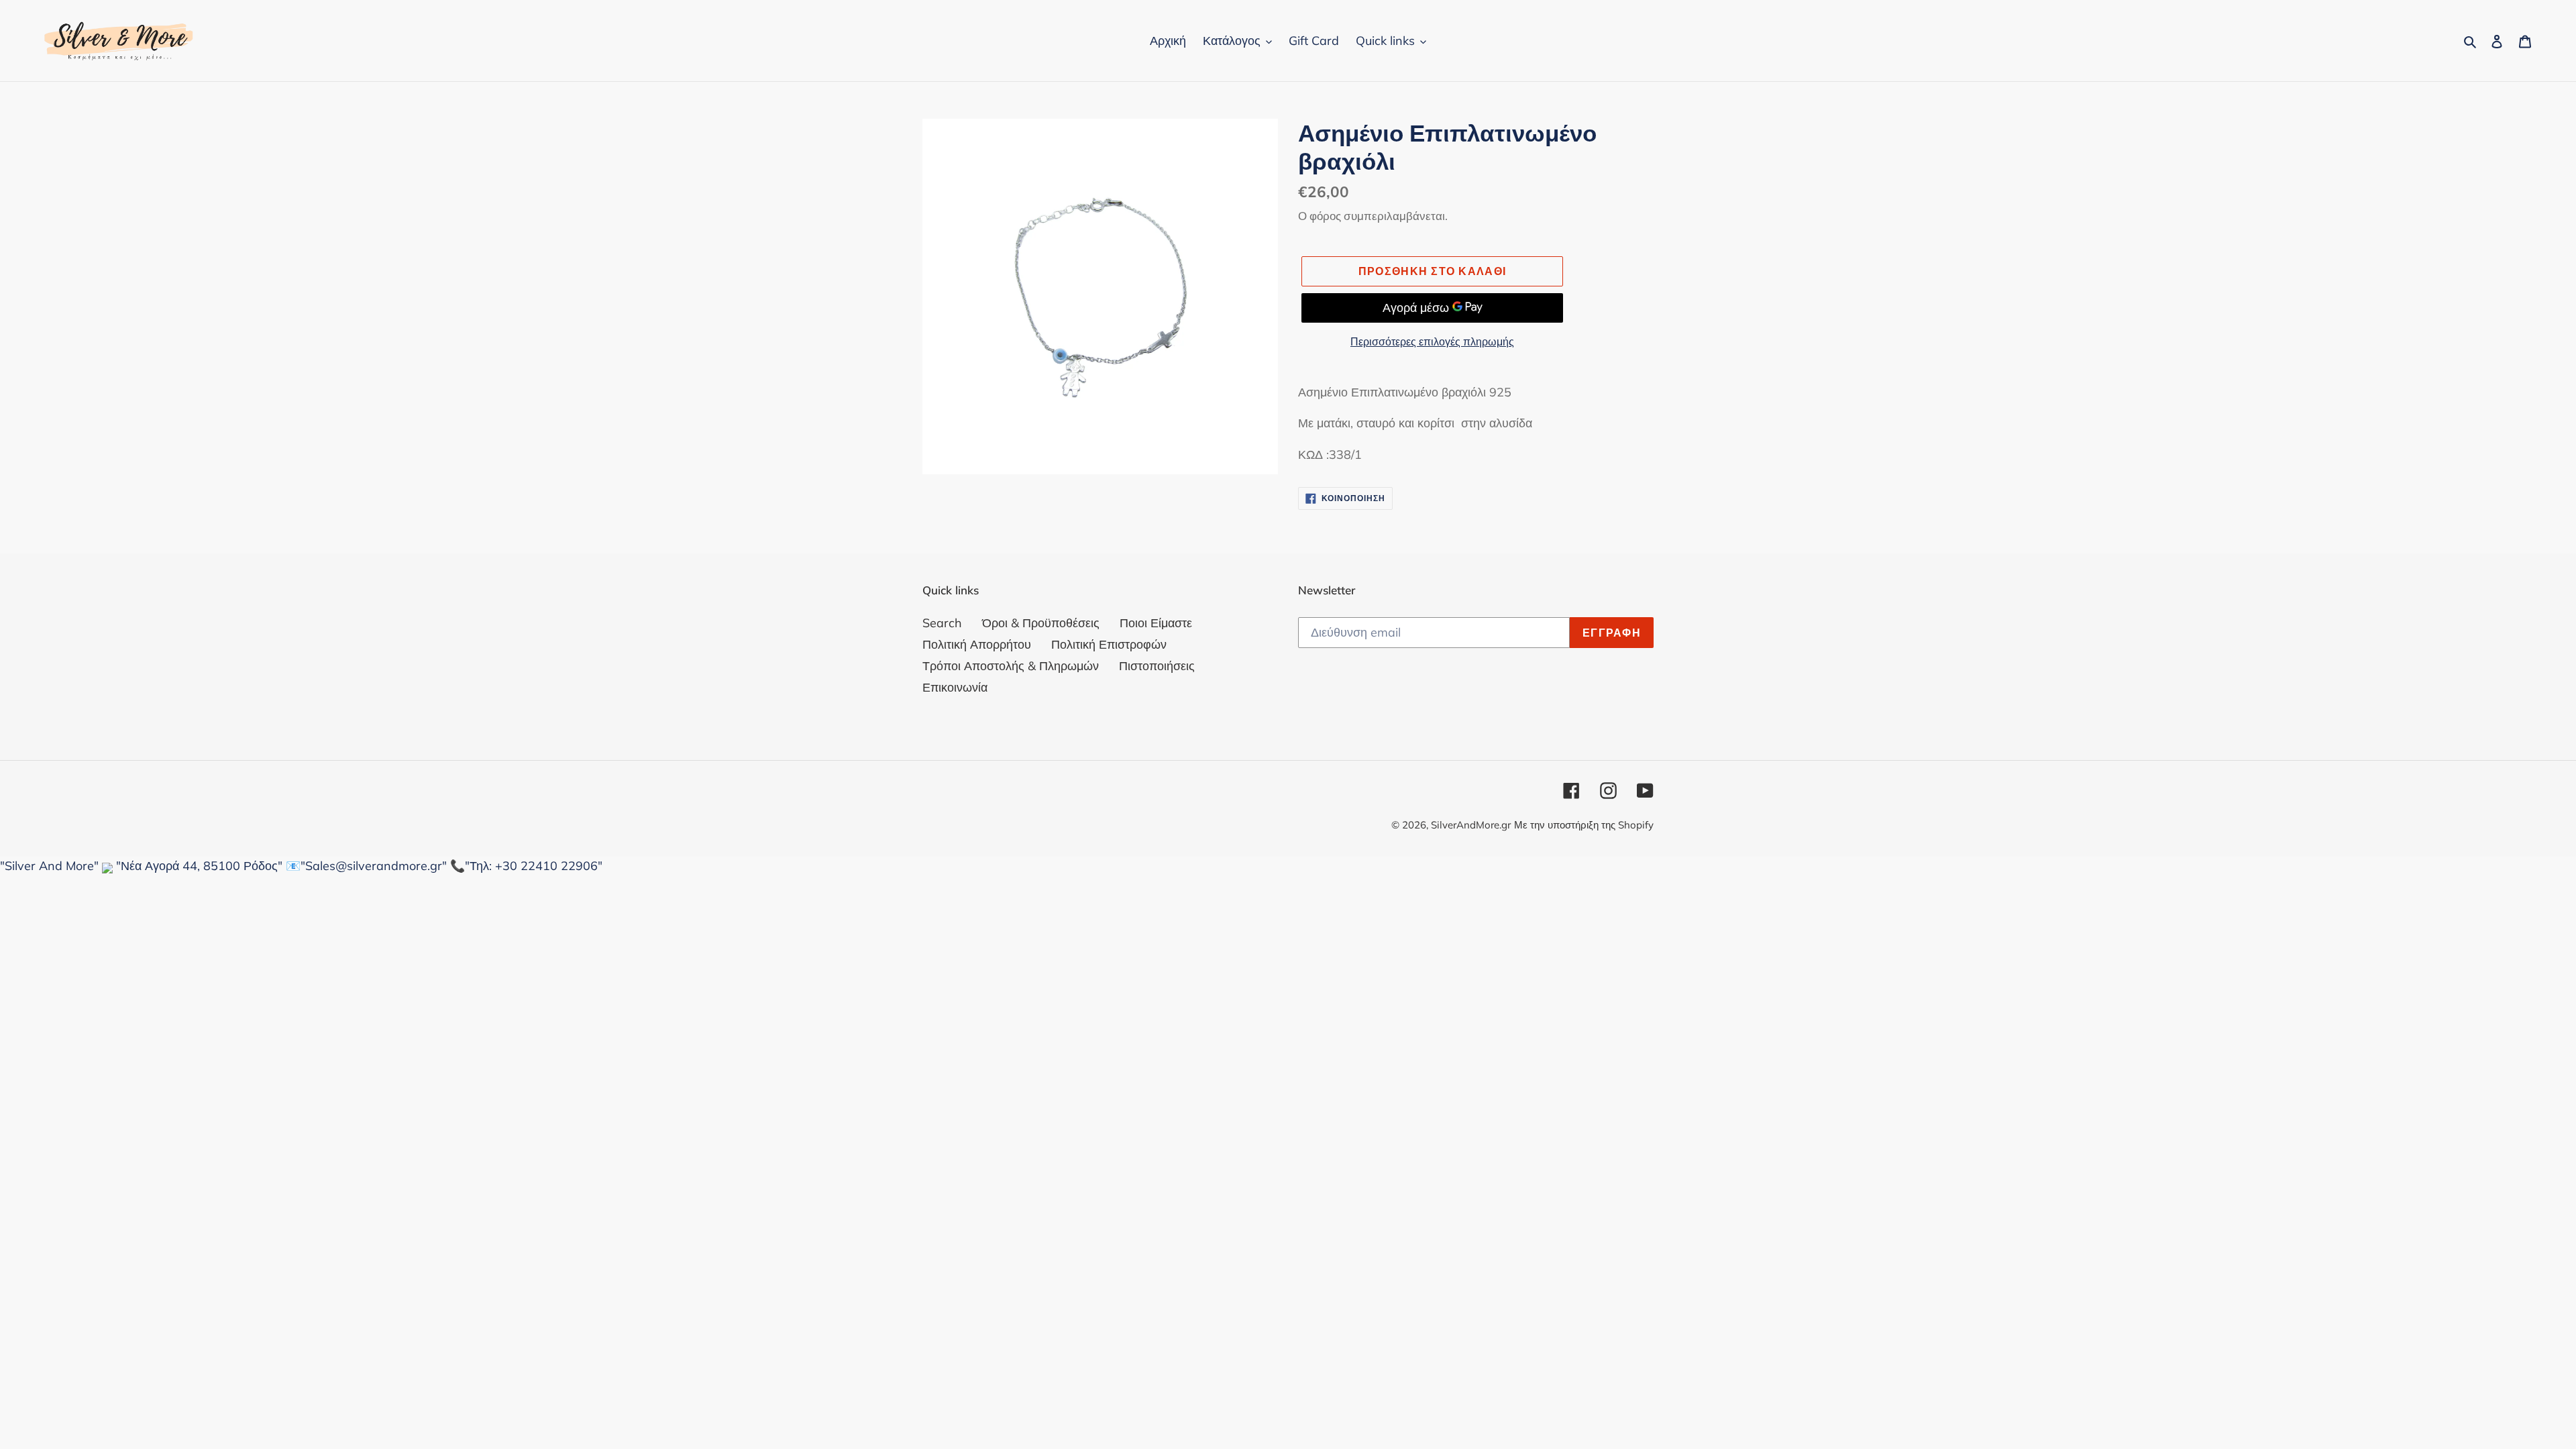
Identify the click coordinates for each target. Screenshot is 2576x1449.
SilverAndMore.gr (1471, 825)
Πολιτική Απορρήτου (977, 644)
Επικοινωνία (955, 687)
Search (942, 623)
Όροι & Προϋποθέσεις (1041, 623)
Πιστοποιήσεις (1157, 666)
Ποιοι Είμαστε (1156, 623)
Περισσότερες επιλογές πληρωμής (1432, 341)
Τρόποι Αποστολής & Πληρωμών (1011, 666)
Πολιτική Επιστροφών (1109, 644)
